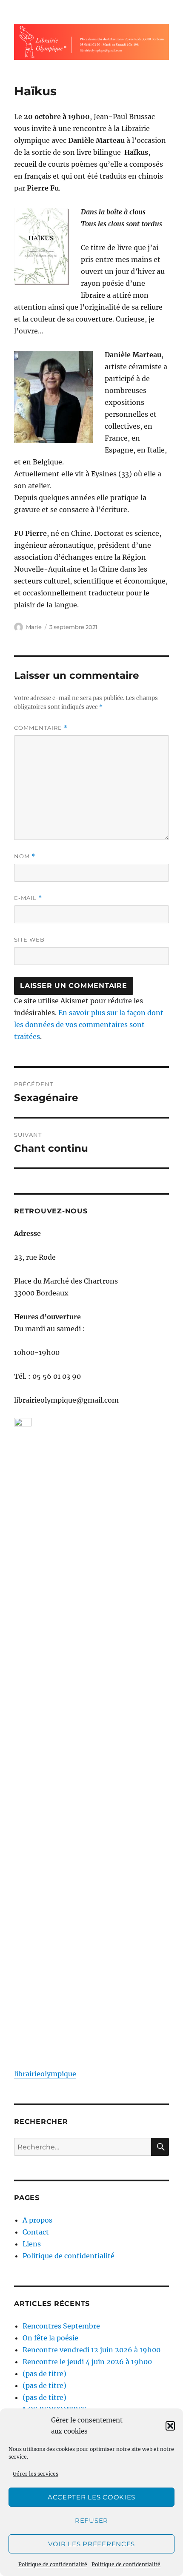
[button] (170, 2426)
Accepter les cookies (91, 2497)
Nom (25, 856)
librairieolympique (45, 2074)
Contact (36, 2232)
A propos (37, 2220)
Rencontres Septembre (61, 2326)
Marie (34, 627)
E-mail (28, 898)
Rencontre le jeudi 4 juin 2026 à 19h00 (87, 2362)
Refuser (91, 2520)
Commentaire (41, 728)
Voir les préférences (91, 2544)
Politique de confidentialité (53, 2564)
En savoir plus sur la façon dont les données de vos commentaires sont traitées (89, 1025)
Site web (29, 939)
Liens (32, 2244)
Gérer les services (36, 2474)
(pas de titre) (44, 2374)
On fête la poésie (50, 2338)
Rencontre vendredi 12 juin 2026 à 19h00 (91, 2350)
